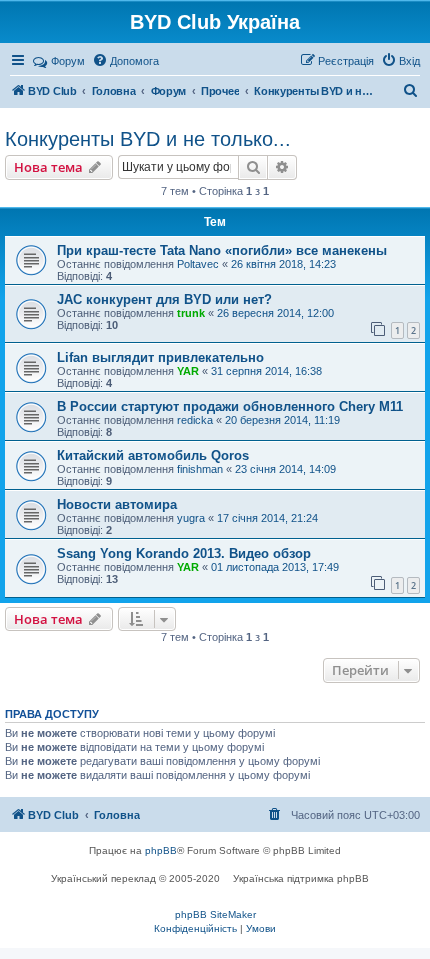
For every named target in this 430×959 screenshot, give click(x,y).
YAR (188, 371)
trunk (191, 313)
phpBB (161, 850)
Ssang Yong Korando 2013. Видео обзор (184, 553)
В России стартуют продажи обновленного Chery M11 (230, 406)
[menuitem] (125, 61)
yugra (191, 518)
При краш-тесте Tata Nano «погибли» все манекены (222, 250)
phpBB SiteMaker (215, 914)
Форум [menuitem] (68, 61)
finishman (200, 469)
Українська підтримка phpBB (301, 878)
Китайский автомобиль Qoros (153, 455)
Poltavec (198, 264)
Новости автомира (117, 504)
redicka (195, 420)
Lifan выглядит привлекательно (160, 357)
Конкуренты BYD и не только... (148, 139)
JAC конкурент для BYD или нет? (164, 299)
